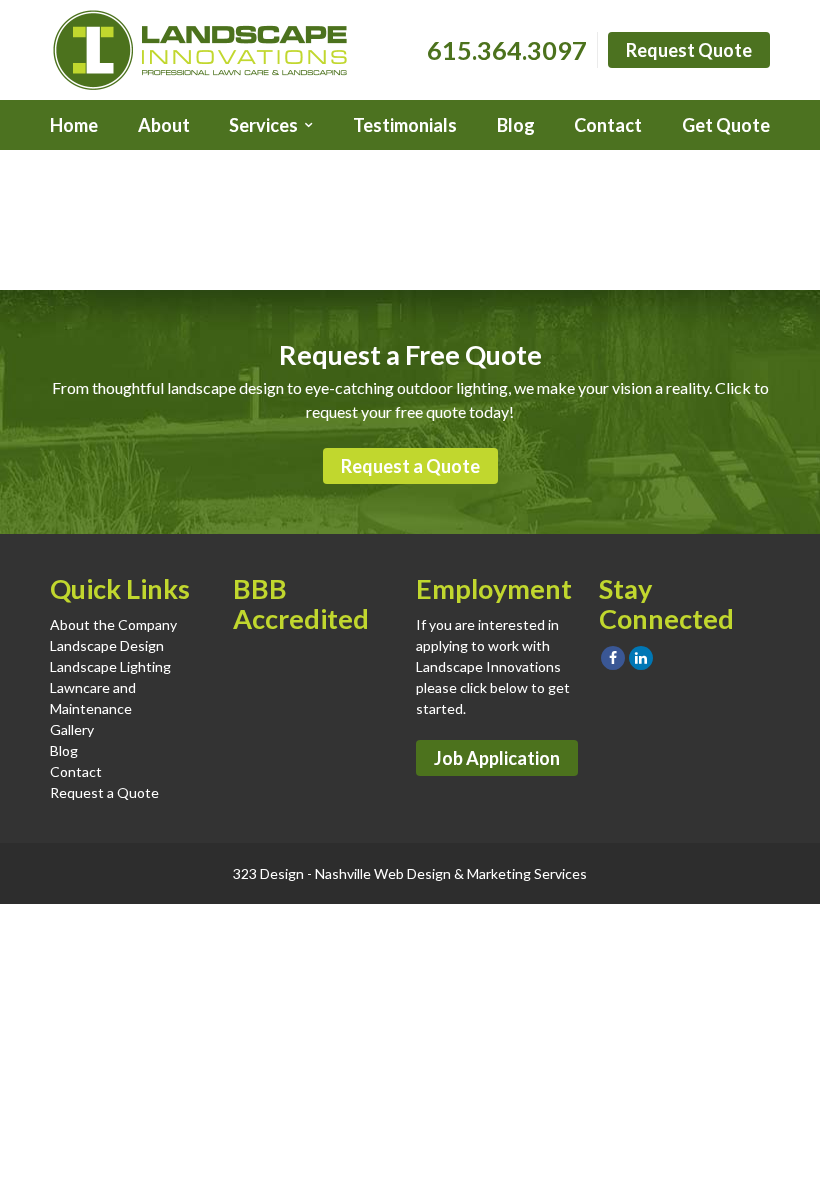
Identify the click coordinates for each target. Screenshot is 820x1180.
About (164, 125)
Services (263, 125)
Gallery (72, 729)
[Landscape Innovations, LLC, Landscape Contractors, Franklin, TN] (333, 689)
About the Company (113, 624)
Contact (608, 125)
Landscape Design (107, 645)
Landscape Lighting (110, 666)
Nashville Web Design (383, 873)
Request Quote (689, 50)
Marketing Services (527, 873)
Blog (516, 125)
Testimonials (405, 125)
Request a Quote (410, 466)
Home (74, 125)
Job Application (497, 758)
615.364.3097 (507, 50)
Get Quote (726, 125)
